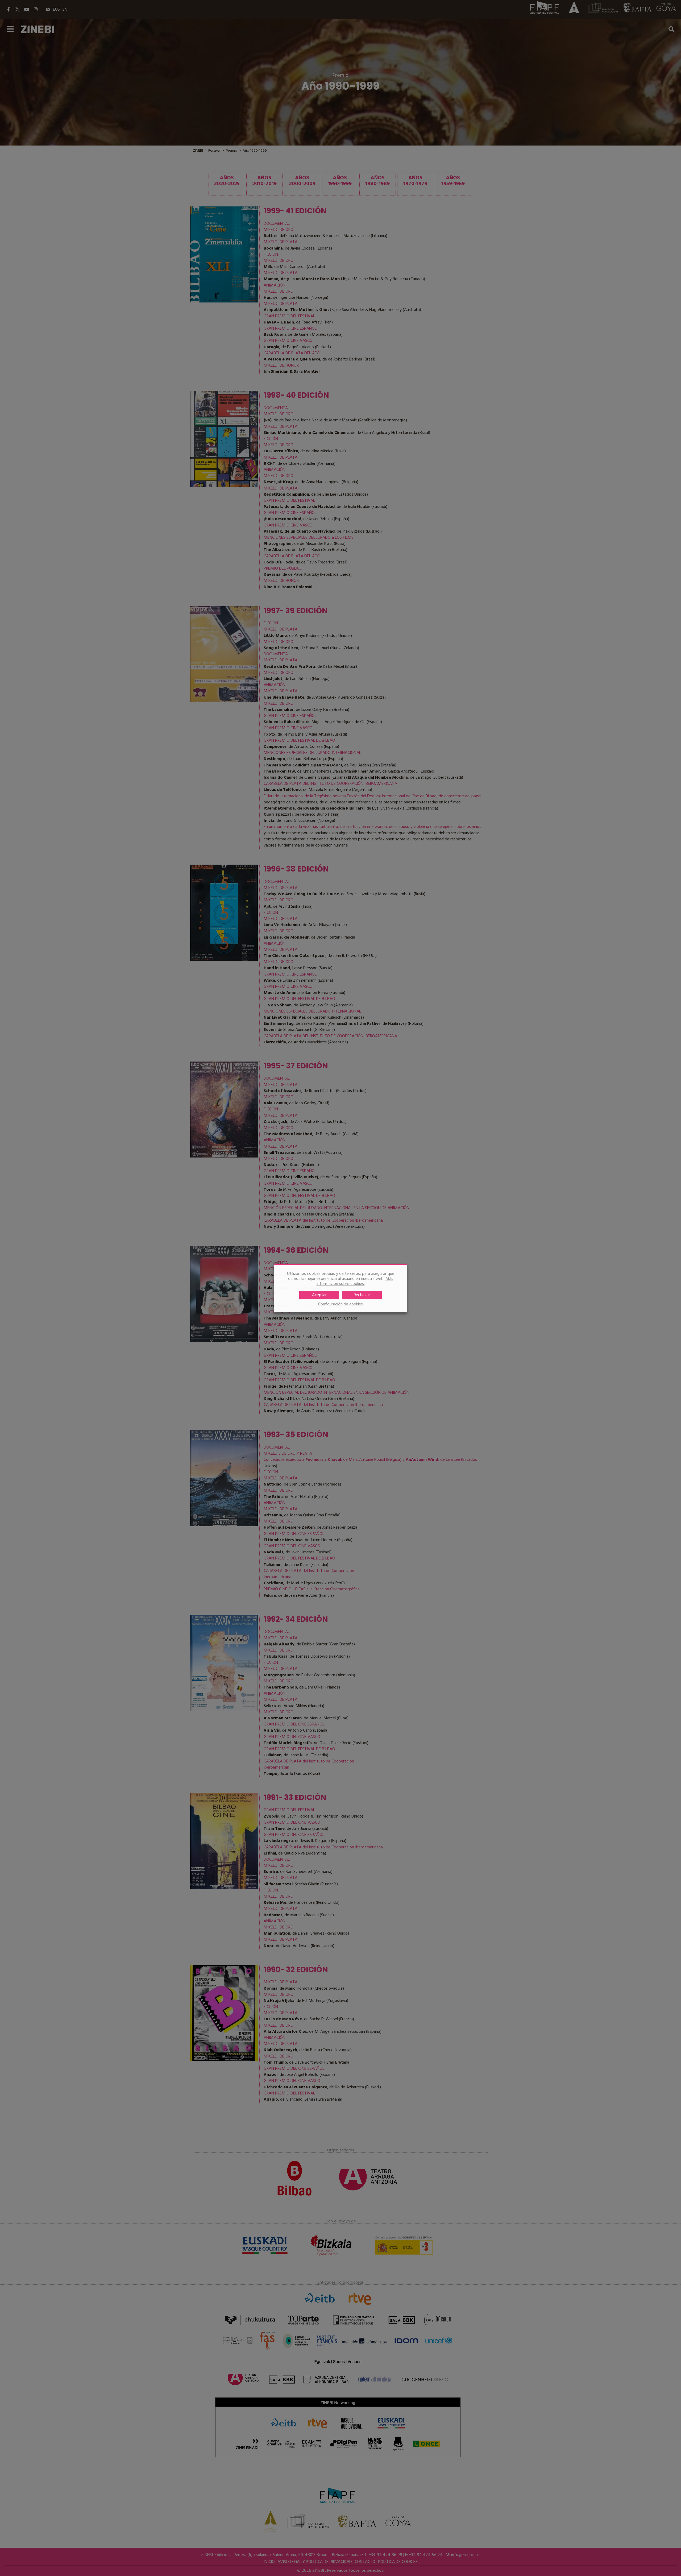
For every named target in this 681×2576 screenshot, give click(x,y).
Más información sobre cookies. (355, 1281)
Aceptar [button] (319, 1295)
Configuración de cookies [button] (340, 1304)
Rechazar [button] (362, 1295)
